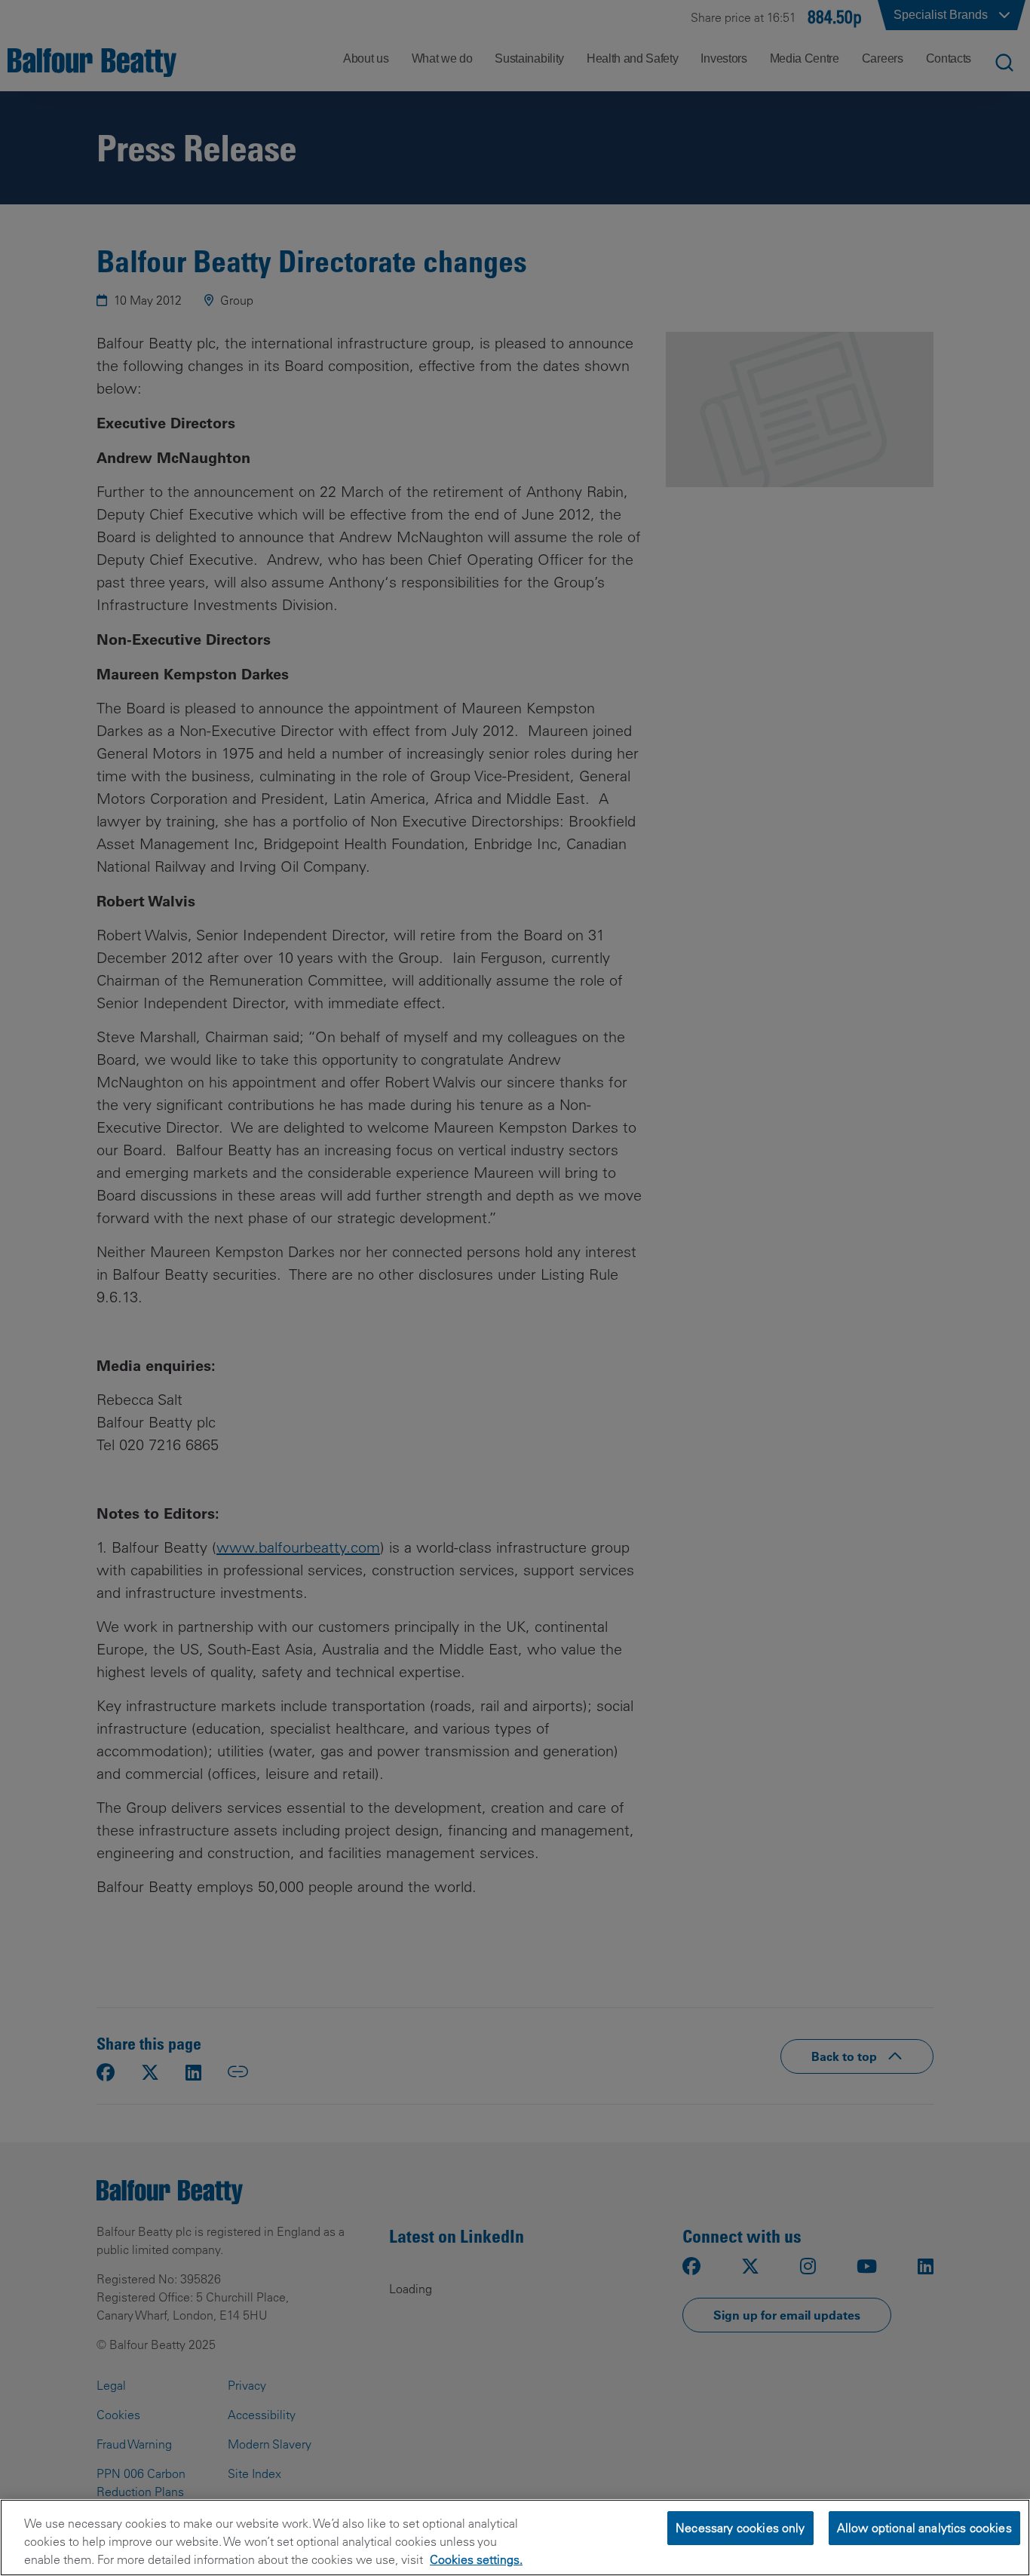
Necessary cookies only (740, 2528)
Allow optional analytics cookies (924, 2528)
